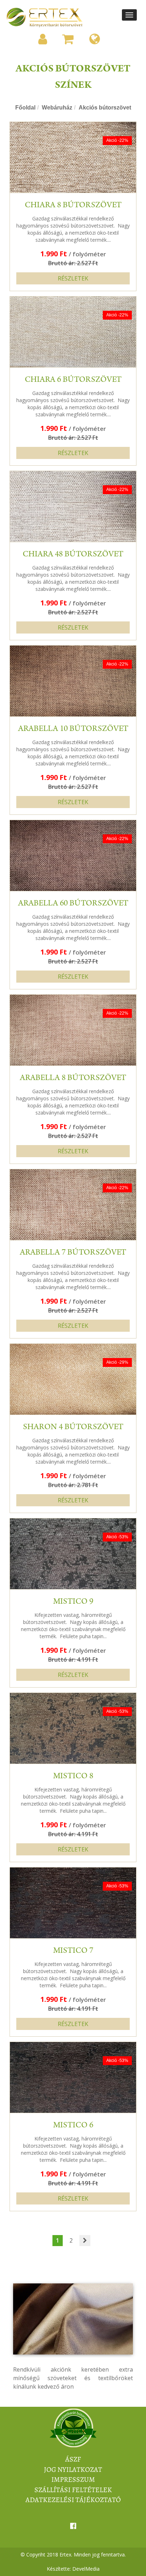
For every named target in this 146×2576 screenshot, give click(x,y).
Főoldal (25, 108)
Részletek (73, 278)
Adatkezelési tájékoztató (73, 2500)
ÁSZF (73, 2459)
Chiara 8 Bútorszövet (73, 206)
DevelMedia (86, 2569)
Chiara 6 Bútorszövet (73, 380)
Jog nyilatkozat (73, 2470)
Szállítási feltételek (73, 2490)
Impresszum (73, 2479)
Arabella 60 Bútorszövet (73, 904)
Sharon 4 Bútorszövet (73, 1428)
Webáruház (57, 108)
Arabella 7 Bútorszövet (73, 1253)
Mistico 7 (73, 1951)
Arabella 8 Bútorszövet (73, 1079)
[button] (43, 39)
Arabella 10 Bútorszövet (73, 729)
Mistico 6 (73, 2126)
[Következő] (85, 2241)
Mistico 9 (73, 1602)
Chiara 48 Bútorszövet (73, 555)
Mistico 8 (73, 1777)
